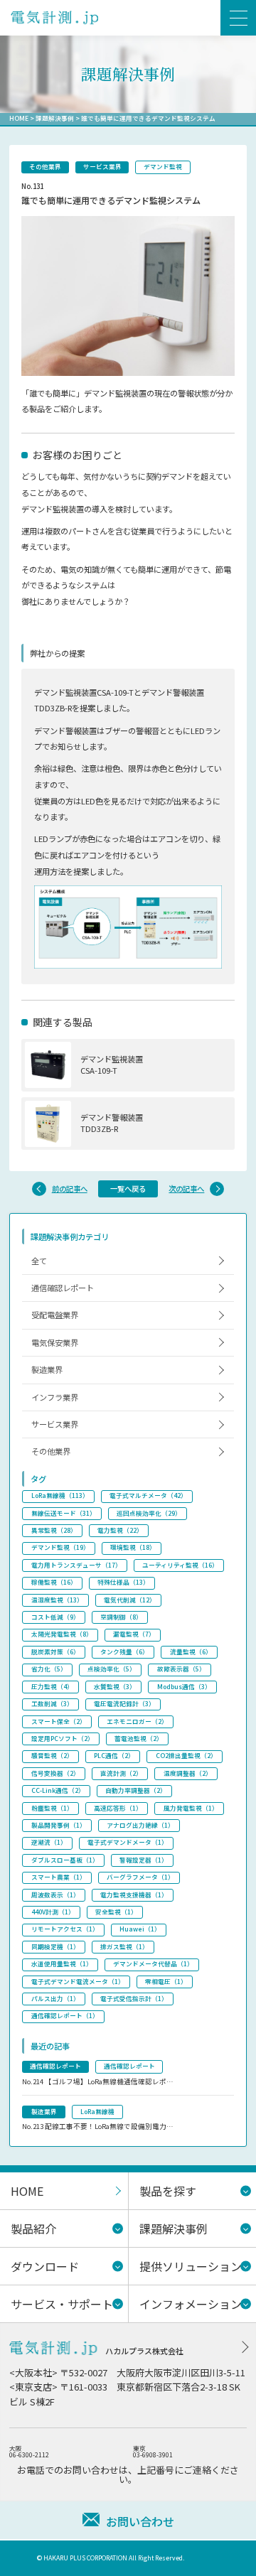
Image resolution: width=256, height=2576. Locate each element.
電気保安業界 (55, 1342)
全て (39, 1261)
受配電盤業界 (55, 1315)
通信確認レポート (63, 1288)
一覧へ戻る (128, 1189)
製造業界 (47, 1369)
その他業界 (45, 167)
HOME (19, 118)
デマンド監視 (163, 167)
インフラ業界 (55, 1397)
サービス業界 (102, 167)
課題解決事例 (55, 118)
